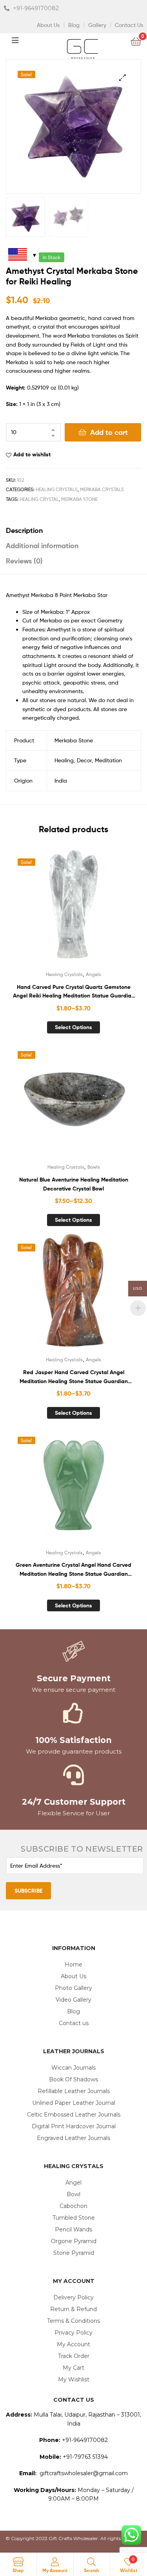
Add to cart (109, 432)
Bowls (94, 1167)
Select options (73, 1027)
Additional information (42, 546)
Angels (93, 974)
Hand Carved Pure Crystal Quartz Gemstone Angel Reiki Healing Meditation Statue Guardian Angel (74, 992)
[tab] (73, 530)
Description (24, 530)
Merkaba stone (79, 499)
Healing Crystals (57, 489)
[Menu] (22, 39)
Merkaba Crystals (102, 489)
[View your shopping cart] (136, 41)
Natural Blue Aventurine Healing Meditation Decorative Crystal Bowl (74, 1184)
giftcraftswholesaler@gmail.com (84, 2473)
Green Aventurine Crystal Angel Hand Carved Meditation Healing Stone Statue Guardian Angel (73, 1570)
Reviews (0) (24, 561)
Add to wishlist (32, 454)
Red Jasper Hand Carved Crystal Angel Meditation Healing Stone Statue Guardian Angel (74, 1377)
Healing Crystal (39, 499)
